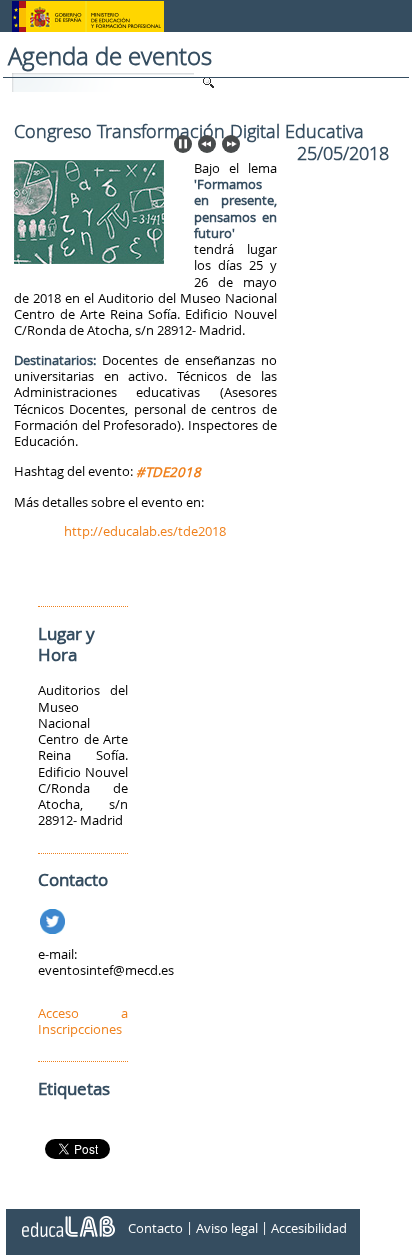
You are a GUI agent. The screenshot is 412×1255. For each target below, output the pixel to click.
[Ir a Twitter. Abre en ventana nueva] (54, 918)
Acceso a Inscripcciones (83, 1021)
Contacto (155, 1228)
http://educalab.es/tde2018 (145, 531)
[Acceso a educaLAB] (67, 1219)
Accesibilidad (309, 1228)
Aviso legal (227, 1228)
